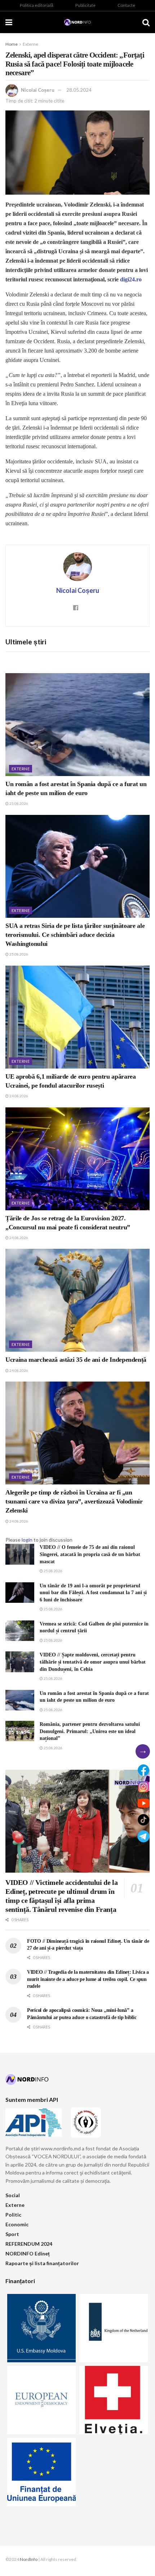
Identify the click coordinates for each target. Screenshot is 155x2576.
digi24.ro (131, 279)
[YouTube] (143, 1803)
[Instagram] (143, 1787)
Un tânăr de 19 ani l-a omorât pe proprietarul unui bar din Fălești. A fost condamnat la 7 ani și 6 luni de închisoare (93, 1593)
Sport (12, 2234)
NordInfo (29, 2559)
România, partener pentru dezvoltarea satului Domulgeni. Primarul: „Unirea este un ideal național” (90, 1731)
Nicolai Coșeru (38, 90)
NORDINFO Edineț (28, 2253)
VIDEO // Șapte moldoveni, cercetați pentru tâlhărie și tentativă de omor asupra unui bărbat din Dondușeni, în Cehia (93, 1662)
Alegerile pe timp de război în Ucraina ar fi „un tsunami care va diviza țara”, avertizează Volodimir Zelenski (74, 1501)
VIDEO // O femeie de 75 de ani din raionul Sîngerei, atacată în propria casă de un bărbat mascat (90, 1554)
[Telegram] (143, 1836)
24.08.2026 (18, 1096)
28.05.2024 (79, 90)
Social (13, 2195)
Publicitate (85, 5)
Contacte (126, 5)
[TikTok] (143, 1820)
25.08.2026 (18, 803)
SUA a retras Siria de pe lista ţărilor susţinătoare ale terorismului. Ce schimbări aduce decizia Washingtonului (75, 935)
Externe (30, 44)
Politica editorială (37, 5)
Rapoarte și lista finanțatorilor (42, 2263)
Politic (13, 2215)
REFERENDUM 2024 (29, 2244)
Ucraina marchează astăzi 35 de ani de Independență (76, 1360)
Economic (17, 2224)
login (27, 1540)
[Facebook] (143, 1770)
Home (12, 44)
